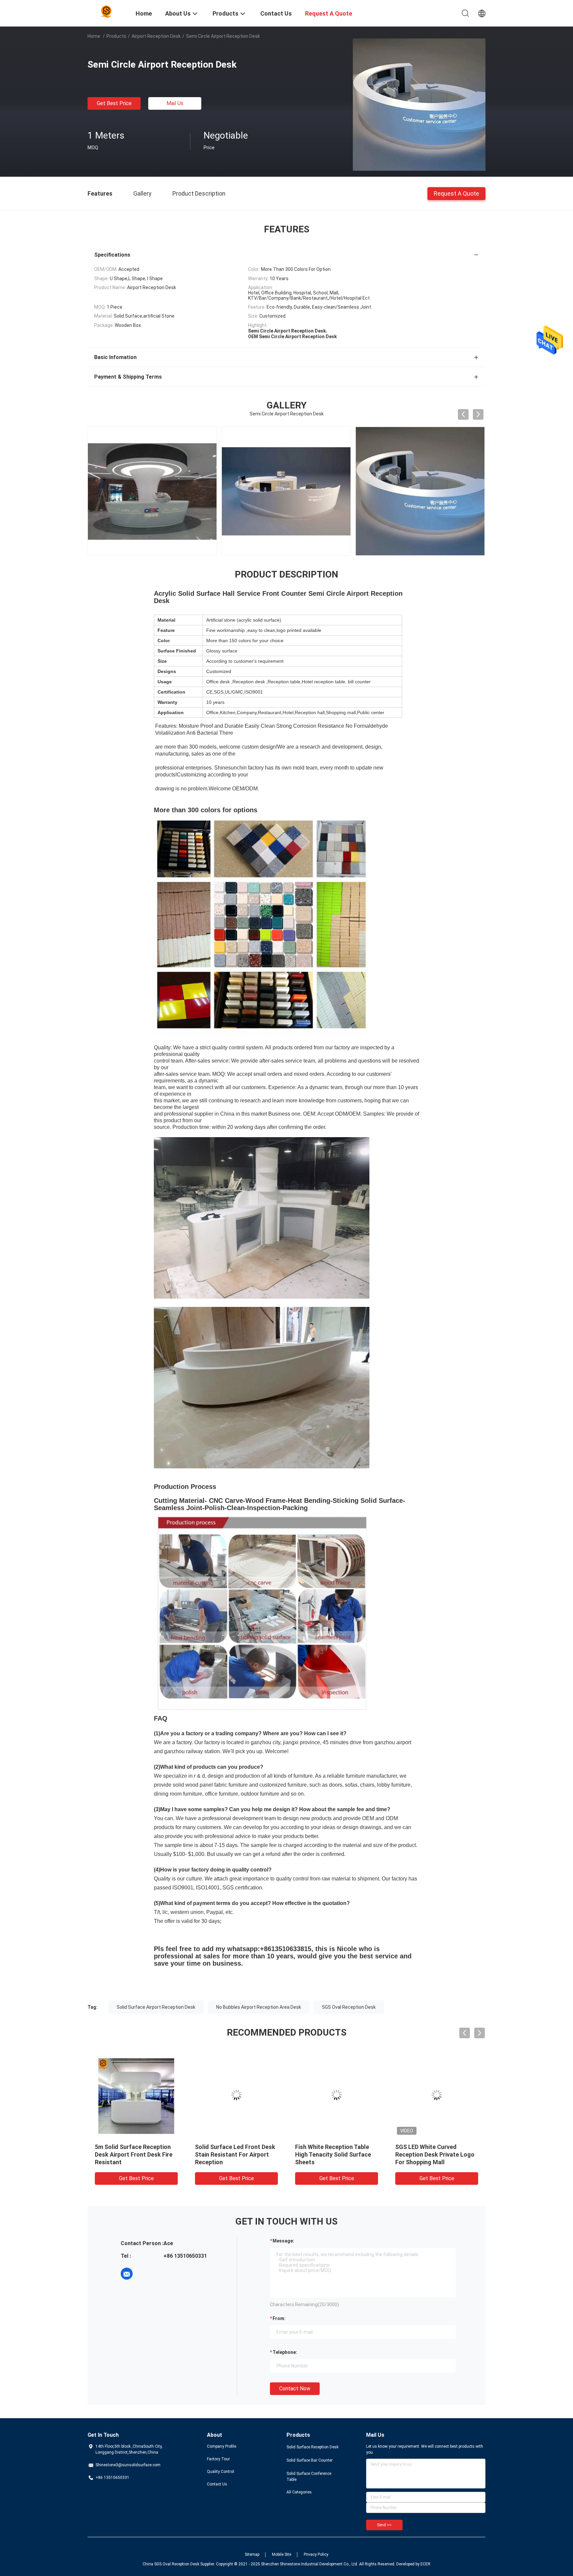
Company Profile (222, 2446)
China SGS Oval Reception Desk (171, 2564)
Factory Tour (218, 2459)
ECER (425, 2564)
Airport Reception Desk (156, 36)
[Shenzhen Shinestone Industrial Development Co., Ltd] (107, 11)
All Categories (299, 2492)
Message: (283, 2241)
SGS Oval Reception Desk (349, 2007)
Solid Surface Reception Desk (313, 2447)
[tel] (145, 2274)
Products (116, 36)
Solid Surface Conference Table (309, 2477)
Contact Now (295, 2389)
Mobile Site (282, 2554)
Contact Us (217, 2484)
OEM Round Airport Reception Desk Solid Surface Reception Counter (336, 2154)
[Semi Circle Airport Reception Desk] (419, 104)
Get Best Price (114, 103)
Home (94, 36)
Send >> (384, 2525)
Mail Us (175, 103)
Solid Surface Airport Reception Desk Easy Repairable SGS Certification (434, 2154)
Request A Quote (456, 193)
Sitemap (252, 2554)
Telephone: (285, 2352)
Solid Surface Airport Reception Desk (156, 2007)
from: (279, 2318)
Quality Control (221, 2472)
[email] (127, 2274)
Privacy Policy (316, 2554)
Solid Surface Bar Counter (310, 2460)
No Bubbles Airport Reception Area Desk (259, 2007)
